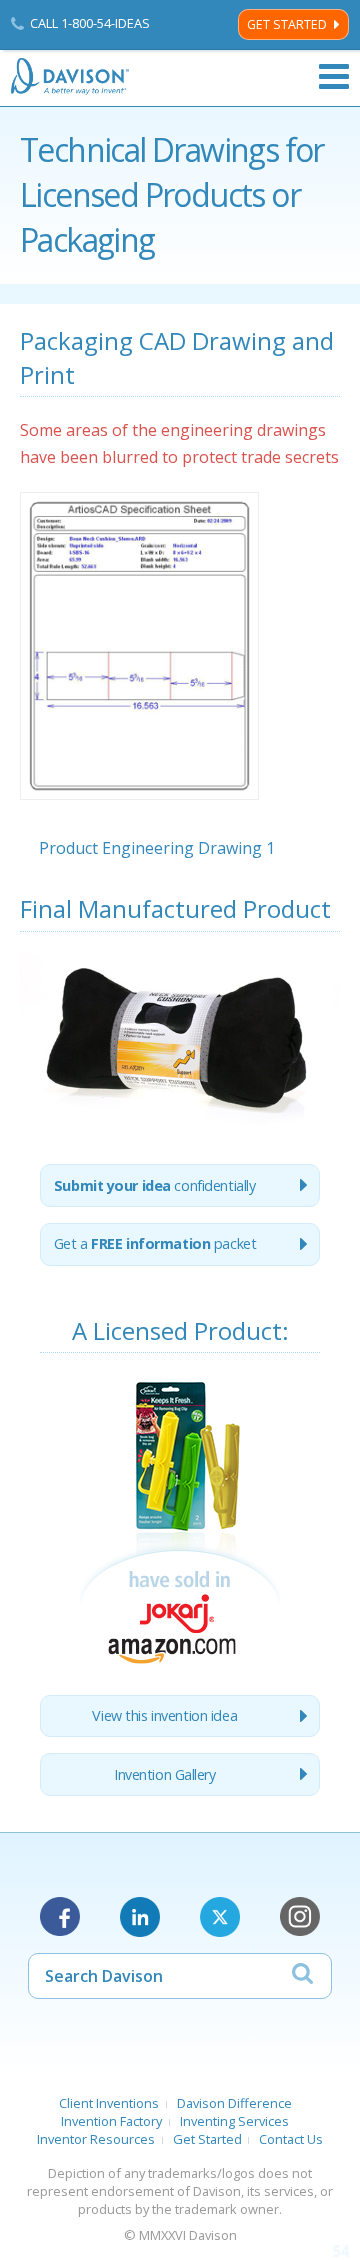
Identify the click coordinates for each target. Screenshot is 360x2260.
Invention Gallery (165, 1774)
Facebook (60, 1917)
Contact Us (291, 2139)
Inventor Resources (96, 2139)
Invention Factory (111, 2121)
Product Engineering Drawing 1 (157, 848)
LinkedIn (140, 1917)
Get (155, 1243)
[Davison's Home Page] (71, 76)
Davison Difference (234, 2103)
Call (90, 23)
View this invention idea (164, 1715)
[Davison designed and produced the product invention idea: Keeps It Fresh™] (180, 1667)
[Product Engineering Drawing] (139, 824)
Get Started (287, 24)
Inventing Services (234, 2121)
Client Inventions (109, 2103)
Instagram (300, 1917)
